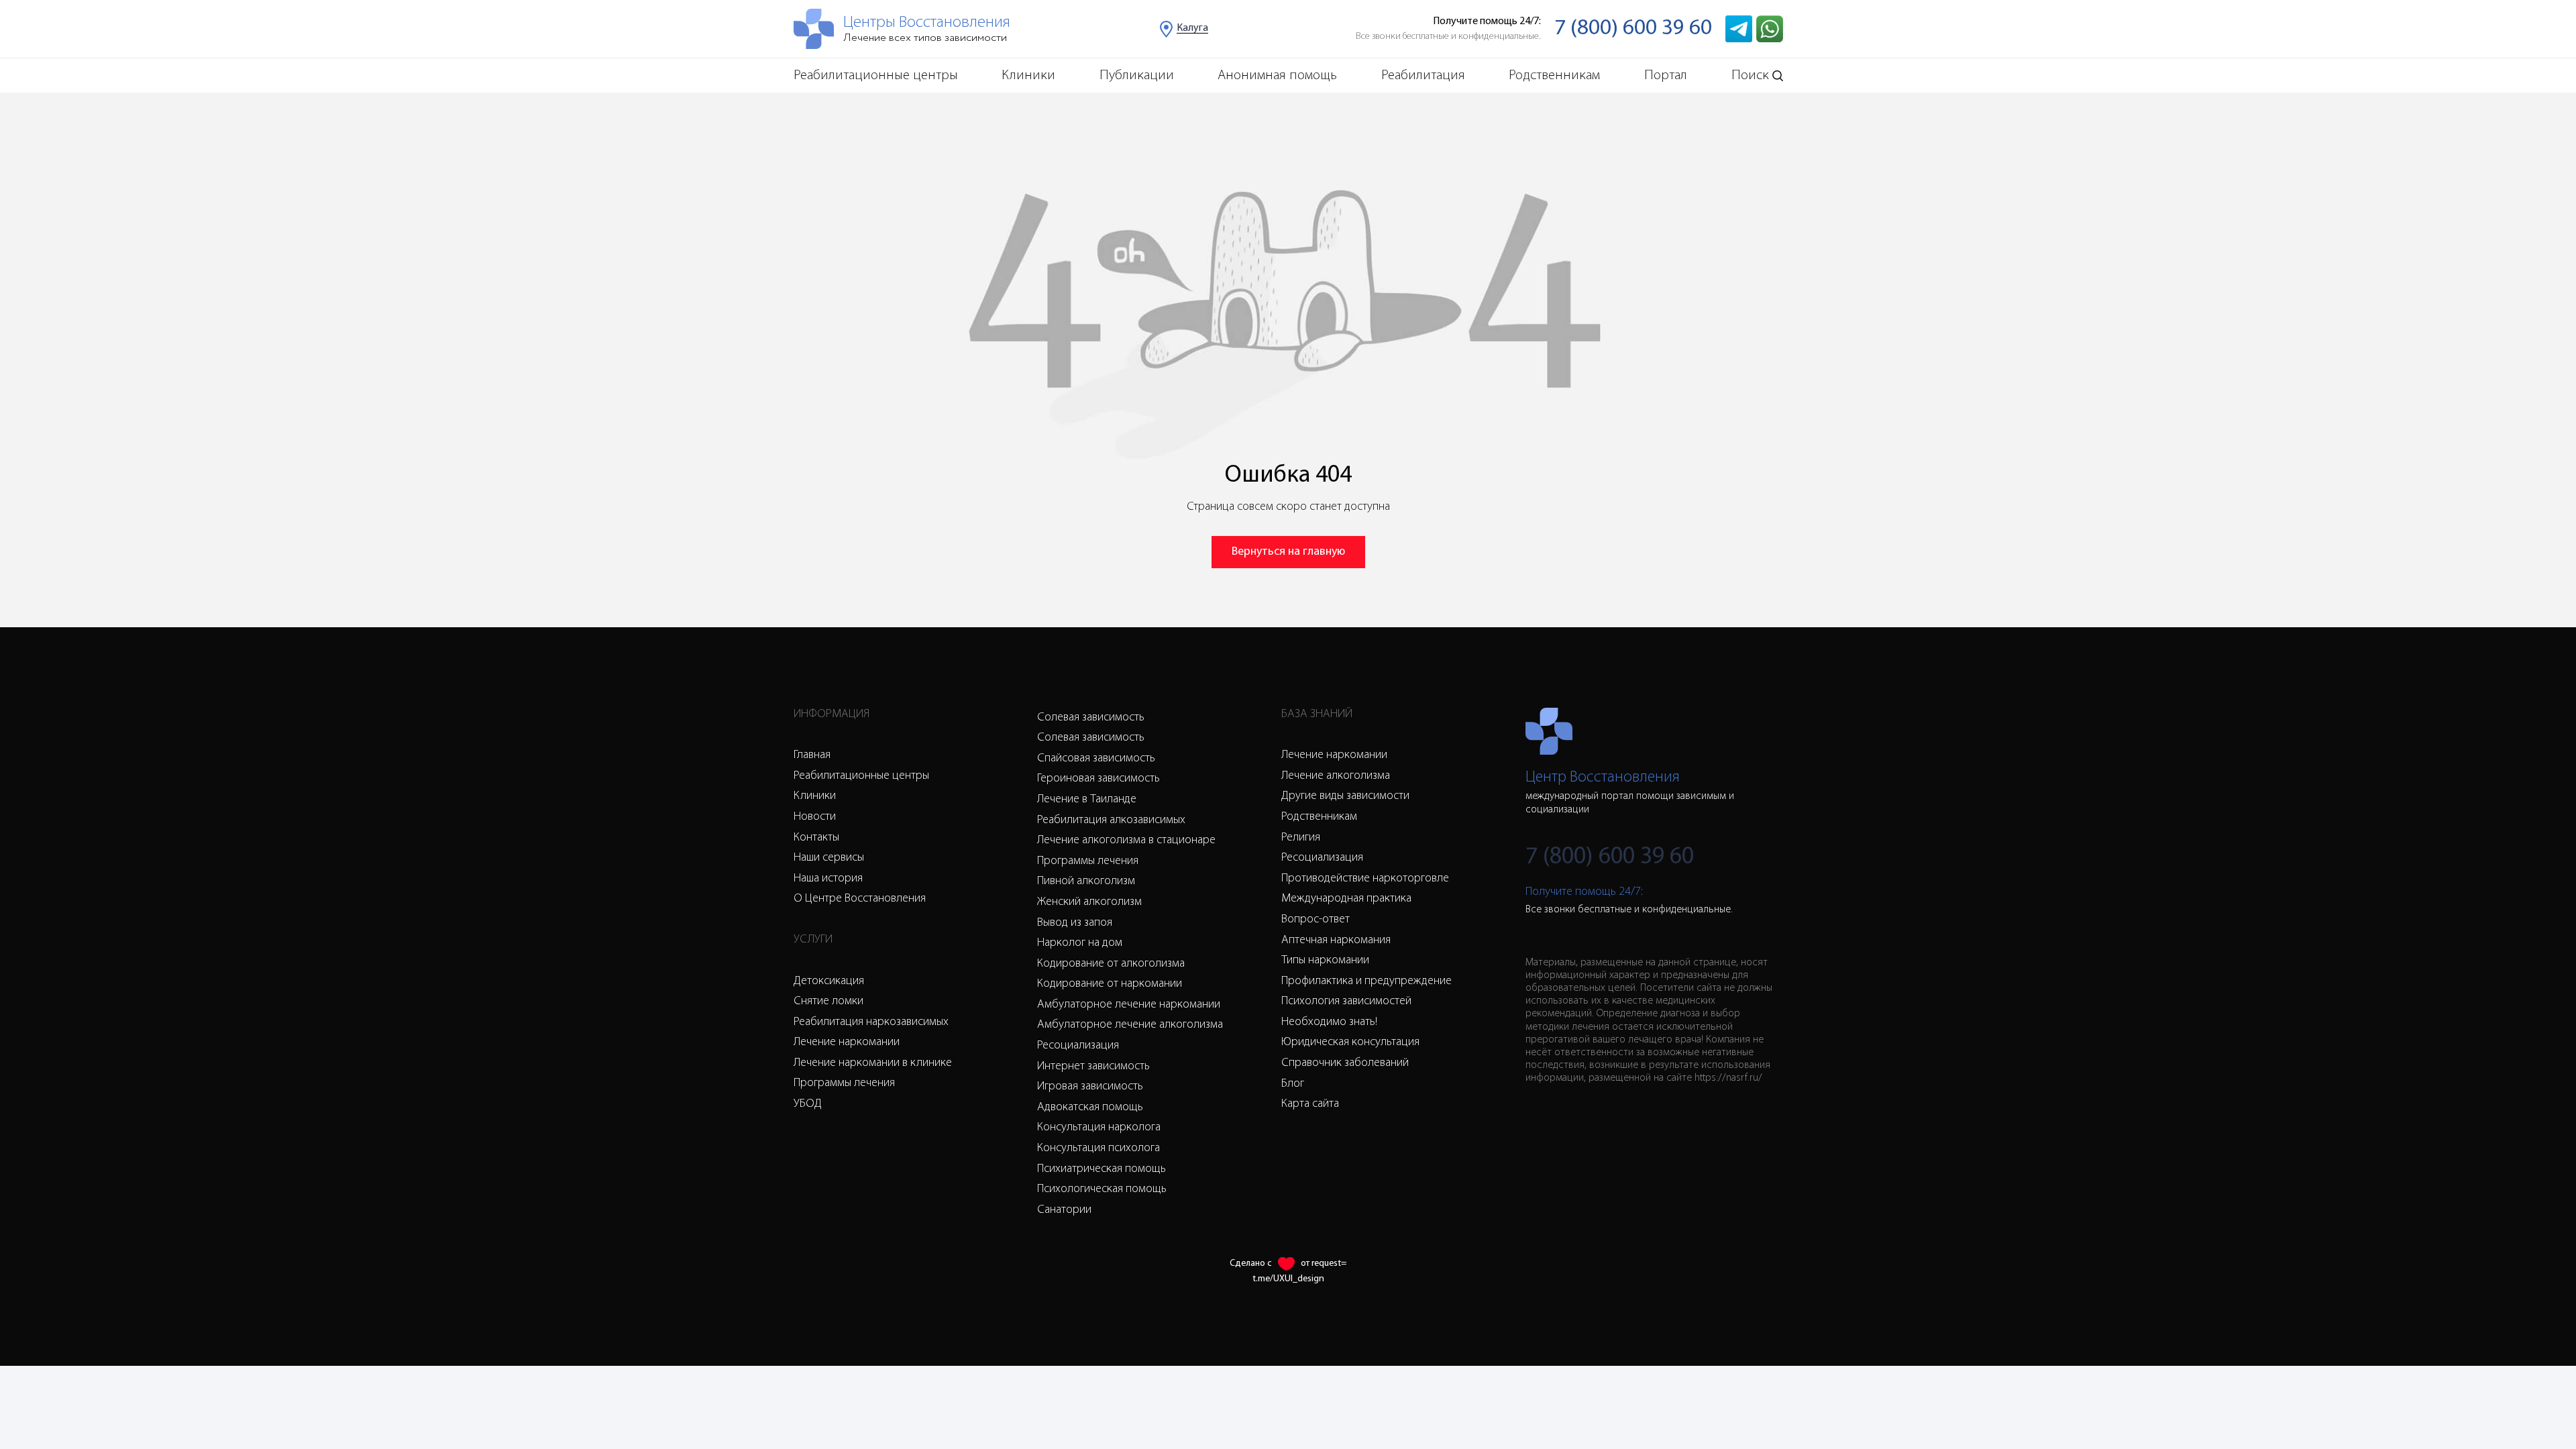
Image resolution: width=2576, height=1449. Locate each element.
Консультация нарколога (1099, 1128)
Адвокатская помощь (1090, 1108)
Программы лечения (844, 1083)
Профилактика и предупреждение (1366, 981)
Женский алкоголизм (1089, 902)
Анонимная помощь (1277, 75)
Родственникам (1554, 75)
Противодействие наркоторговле (1365, 879)
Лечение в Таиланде (1087, 800)
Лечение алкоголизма (1336, 776)
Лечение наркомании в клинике (873, 1063)
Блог (1293, 1084)
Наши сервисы (829, 858)
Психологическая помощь (1102, 1189)
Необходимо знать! (1329, 1022)
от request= (1324, 1264)
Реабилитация (1423, 75)
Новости (815, 817)
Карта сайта (1310, 1104)
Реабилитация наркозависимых (871, 1022)
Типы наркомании (1325, 961)
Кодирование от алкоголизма (1111, 964)
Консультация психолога (1098, 1148)
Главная (812, 755)
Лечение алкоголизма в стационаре (1126, 841)
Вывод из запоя (1075, 923)
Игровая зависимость (1090, 1087)
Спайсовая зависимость (1096, 759)
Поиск (1750, 75)
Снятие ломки (828, 1002)
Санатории (1064, 1210)
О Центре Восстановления (860, 899)
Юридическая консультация (1350, 1042)
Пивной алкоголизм (1086, 881)
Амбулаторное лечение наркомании (1129, 1005)
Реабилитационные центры (876, 75)
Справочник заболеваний (1345, 1063)
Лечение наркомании (847, 1042)
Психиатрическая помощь (1102, 1169)
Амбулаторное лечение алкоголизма (1130, 1025)
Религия (1301, 838)
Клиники (1028, 75)
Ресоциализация (1078, 1046)
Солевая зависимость (1091, 718)
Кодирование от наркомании (1110, 984)
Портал (1666, 75)
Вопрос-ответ (1316, 920)
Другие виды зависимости (1345, 796)
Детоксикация (829, 981)
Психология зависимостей (1346, 1002)
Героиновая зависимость (1098, 779)
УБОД (808, 1104)
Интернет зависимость (1093, 1067)
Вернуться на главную (1288, 552)
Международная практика (1346, 899)
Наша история (828, 879)
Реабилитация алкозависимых (1111, 820)
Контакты (816, 838)
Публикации (1137, 75)
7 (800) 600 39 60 (1633, 29)
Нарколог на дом (1080, 943)
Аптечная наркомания (1336, 941)
